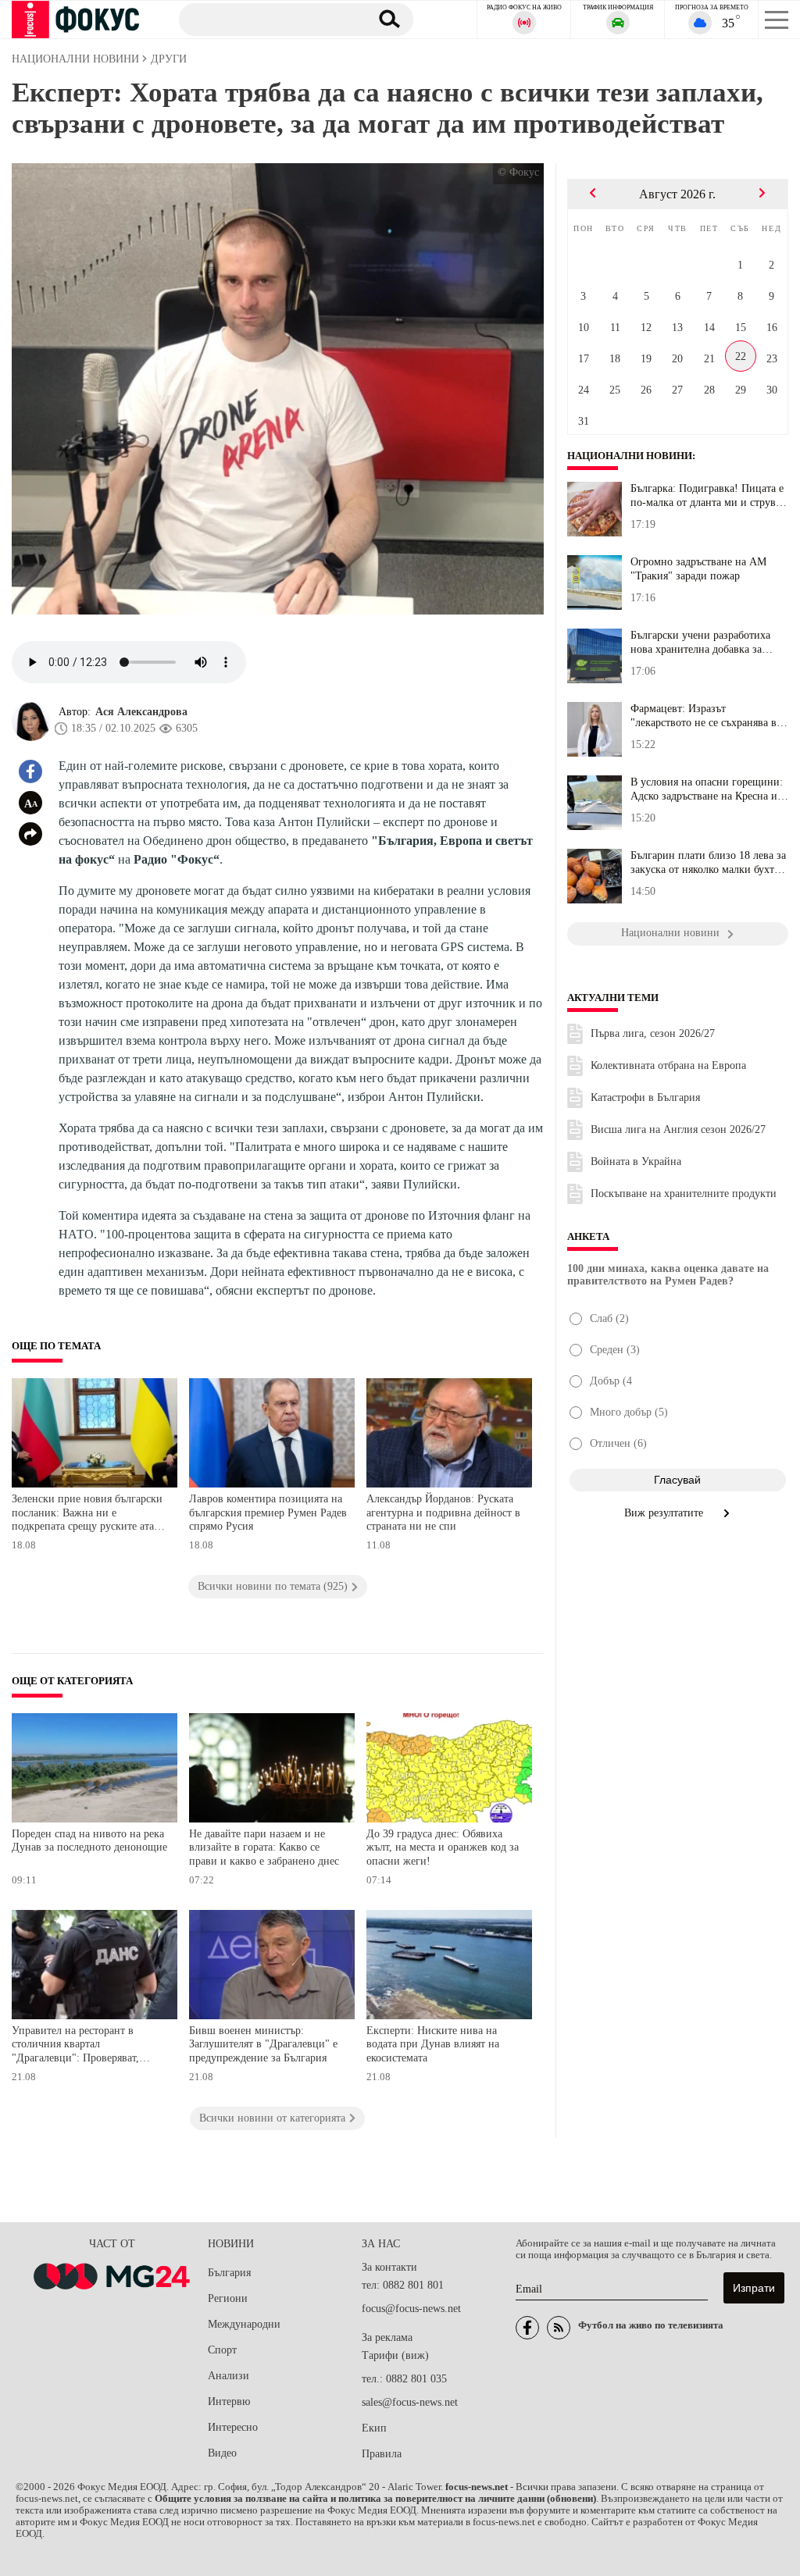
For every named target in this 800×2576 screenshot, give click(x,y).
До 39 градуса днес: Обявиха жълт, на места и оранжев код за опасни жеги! (443, 1847)
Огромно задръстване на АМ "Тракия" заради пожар (698, 569)
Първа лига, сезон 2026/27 (653, 1033)
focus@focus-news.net (411, 2309)
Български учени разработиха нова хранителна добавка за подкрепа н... (700, 643)
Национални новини (630, 456)
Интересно (233, 2427)
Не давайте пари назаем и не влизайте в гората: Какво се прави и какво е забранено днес (264, 1847)
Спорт (222, 2350)
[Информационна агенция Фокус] (527, 2328)
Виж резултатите (665, 1513)
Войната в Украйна (636, 1162)
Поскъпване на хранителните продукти (684, 1194)
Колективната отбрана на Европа (668, 1065)
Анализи (229, 2376)
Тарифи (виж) (395, 2355)
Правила (382, 2454)
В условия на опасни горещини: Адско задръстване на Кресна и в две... (708, 789)
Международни (244, 2324)
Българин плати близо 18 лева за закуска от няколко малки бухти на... (708, 863)
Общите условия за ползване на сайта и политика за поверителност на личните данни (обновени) (375, 2499)
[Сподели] (30, 834)
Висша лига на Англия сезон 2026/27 (678, 1129)
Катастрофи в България (645, 1097)
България (229, 2273)
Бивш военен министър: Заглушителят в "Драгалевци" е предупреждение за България (263, 2044)
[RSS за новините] (559, 2328)
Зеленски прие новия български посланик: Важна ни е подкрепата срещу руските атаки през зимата (89, 1514)
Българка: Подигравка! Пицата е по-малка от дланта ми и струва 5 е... (707, 496)
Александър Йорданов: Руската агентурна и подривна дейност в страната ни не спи (443, 1512)
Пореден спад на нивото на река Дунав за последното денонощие (89, 1841)
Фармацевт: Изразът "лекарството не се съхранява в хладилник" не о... (704, 716)
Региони (228, 2298)
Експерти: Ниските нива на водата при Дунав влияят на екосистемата (433, 2044)
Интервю (229, 2401)
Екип (374, 2428)
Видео (222, 2453)
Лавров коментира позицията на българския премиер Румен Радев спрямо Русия (268, 1512)
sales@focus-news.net (410, 2402)
